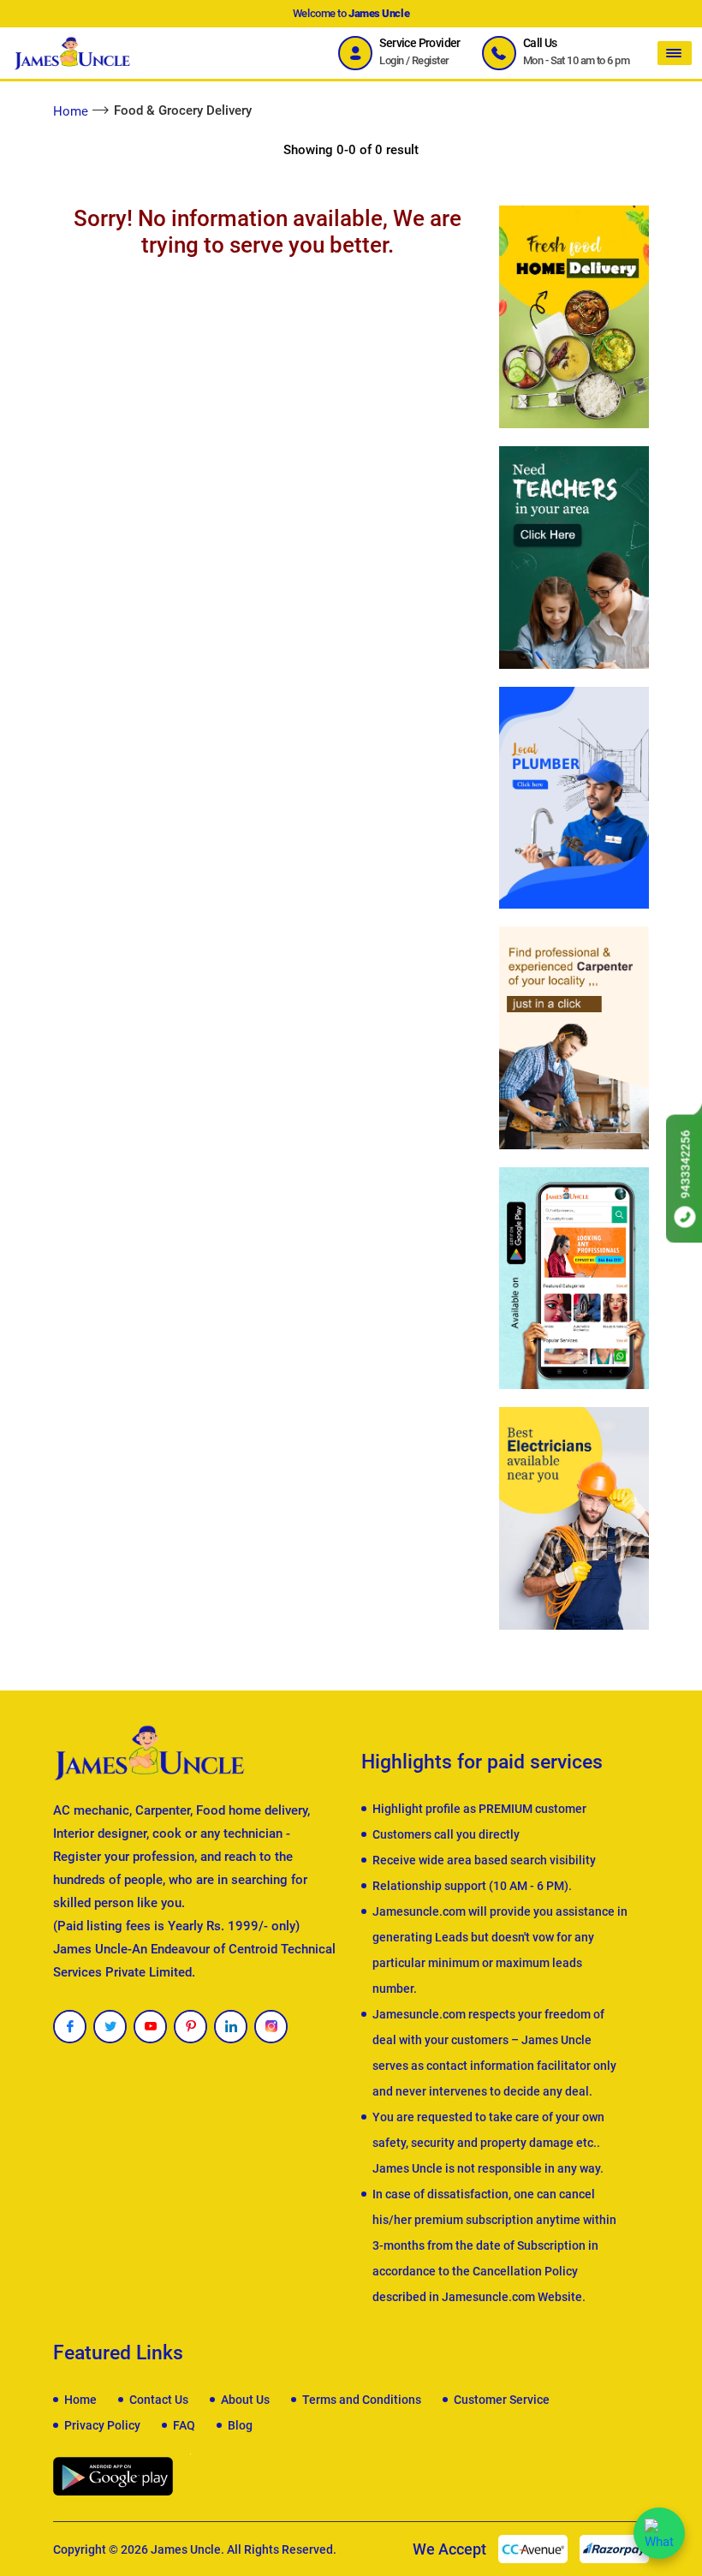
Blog (240, 2425)
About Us (245, 2400)
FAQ (184, 2425)
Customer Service (502, 2400)
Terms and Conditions (362, 2400)
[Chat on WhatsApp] (659, 2533)
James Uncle (186, 2549)
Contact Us (159, 2400)
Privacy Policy (102, 2425)
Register (431, 60)
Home (71, 111)
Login (391, 60)
